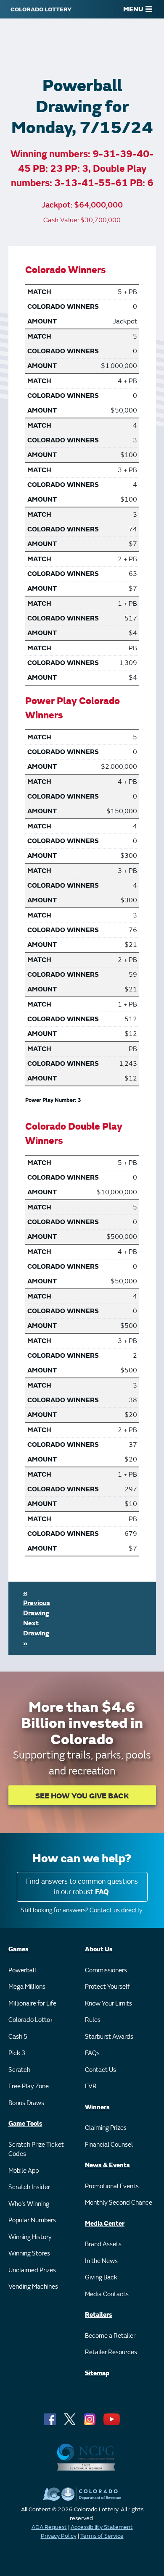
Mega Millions (27, 1987)
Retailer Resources (111, 2352)
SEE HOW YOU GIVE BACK (82, 1796)
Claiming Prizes (106, 2128)
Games (19, 1949)
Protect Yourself (107, 1987)
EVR (91, 2086)
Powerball (22, 1970)
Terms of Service (102, 2536)
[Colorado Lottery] (41, 9)
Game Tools (25, 2124)
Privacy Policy (59, 2536)
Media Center (105, 2224)
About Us (99, 1949)
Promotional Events (112, 2186)
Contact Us (101, 2070)
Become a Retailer (110, 2336)
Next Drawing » (36, 1633)
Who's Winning (29, 2204)
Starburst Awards (109, 2037)
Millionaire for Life (32, 2004)
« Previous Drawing (37, 1603)
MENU (133, 9)
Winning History (30, 2237)
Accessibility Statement (102, 2527)
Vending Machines (33, 2287)
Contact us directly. (116, 1910)
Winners (97, 2107)
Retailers (99, 2315)
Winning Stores (29, 2254)
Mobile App (24, 2171)
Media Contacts (107, 2294)
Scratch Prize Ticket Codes (36, 2150)
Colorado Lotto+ (31, 2020)
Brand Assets (103, 2244)
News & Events (107, 2165)
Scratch (19, 2070)
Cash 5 (18, 2037)
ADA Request (49, 2527)
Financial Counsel (109, 2145)
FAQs (92, 2053)
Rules (93, 2020)
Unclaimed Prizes (32, 2270)
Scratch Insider (29, 2187)
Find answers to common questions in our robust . (82, 1887)
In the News (101, 2261)
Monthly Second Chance (119, 2203)
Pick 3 (17, 2053)
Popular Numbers (32, 2220)
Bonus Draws (26, 2103)
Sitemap (97, 2373)
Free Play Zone (29, 2086)
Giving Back (101, 2278)
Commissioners (106, 1970)
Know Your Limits (108, 2004)
